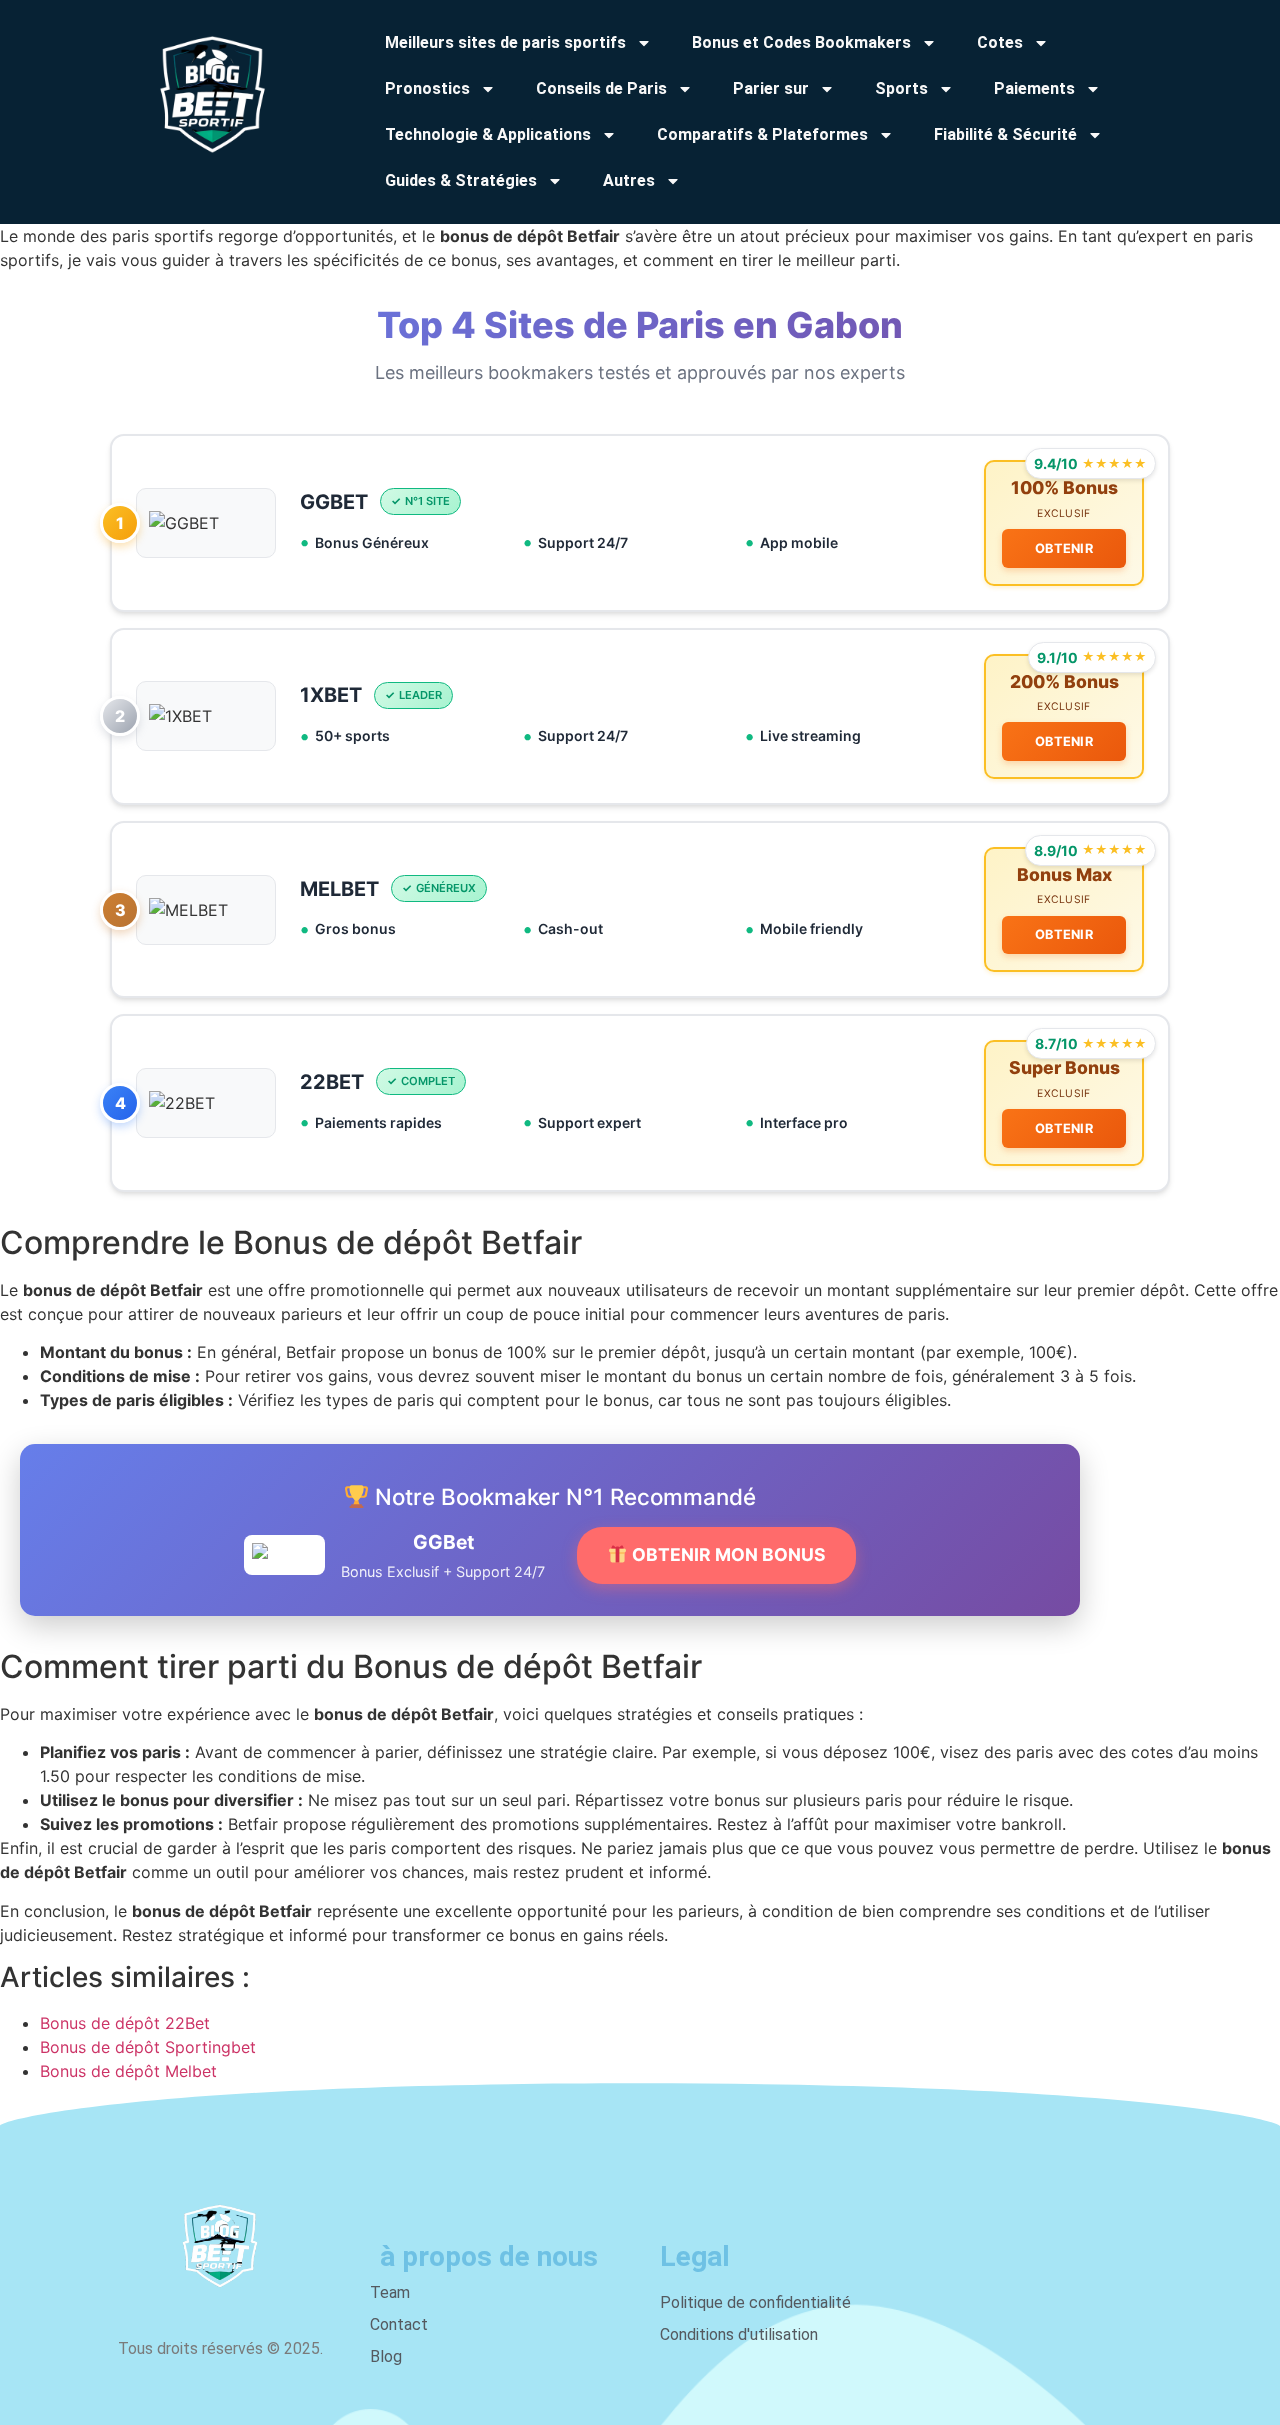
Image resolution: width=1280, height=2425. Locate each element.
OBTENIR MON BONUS (727, 1554)
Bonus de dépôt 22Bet (125, 2023)
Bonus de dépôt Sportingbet (148, 2047)
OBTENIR (1064, 548)
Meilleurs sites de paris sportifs (505, 42)
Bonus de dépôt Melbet (128, 2071)
